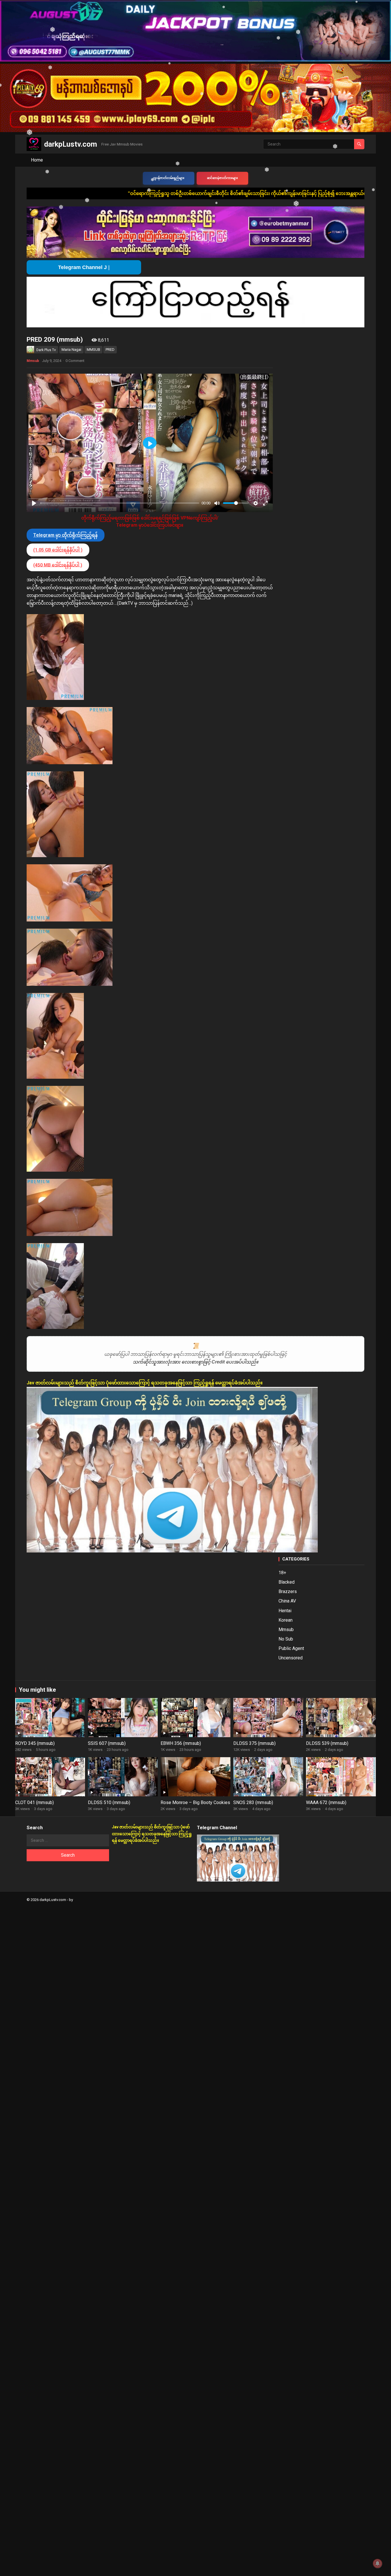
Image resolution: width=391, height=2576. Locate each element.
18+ (282, 1573)
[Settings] (256, 503)
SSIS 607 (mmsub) (107, 1743)
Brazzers (288, 1591)
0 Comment (75, 361)
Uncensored (291, 1658)
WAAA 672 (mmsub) (326, 1802)
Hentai (285, 1611)
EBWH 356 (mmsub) (181, 1743)
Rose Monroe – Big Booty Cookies (195, 1802)
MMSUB (93, 350)
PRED (110, 350)
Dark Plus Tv (46, 350)
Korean (286, 1620)
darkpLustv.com (71, 144)
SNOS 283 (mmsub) (253, 1802)
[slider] (120, 503)
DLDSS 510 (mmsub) (109, 1802)
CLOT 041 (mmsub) (34, 1802)
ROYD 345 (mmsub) (35, 1743)
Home (37, 160)
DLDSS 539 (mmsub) (327, 1743)
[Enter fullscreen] (265, 503)
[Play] (34, 503)
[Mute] (217, 503)
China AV (287, 1601)
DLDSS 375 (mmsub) (254, 1743)
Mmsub (33, 361)
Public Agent (291, 1648)
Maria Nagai (71, 350)
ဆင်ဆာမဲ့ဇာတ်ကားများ (222, 178)
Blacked (287, 1582)
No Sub (286, 1639)
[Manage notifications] (378, 2563)
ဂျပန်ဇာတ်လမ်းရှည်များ (169, 178)
